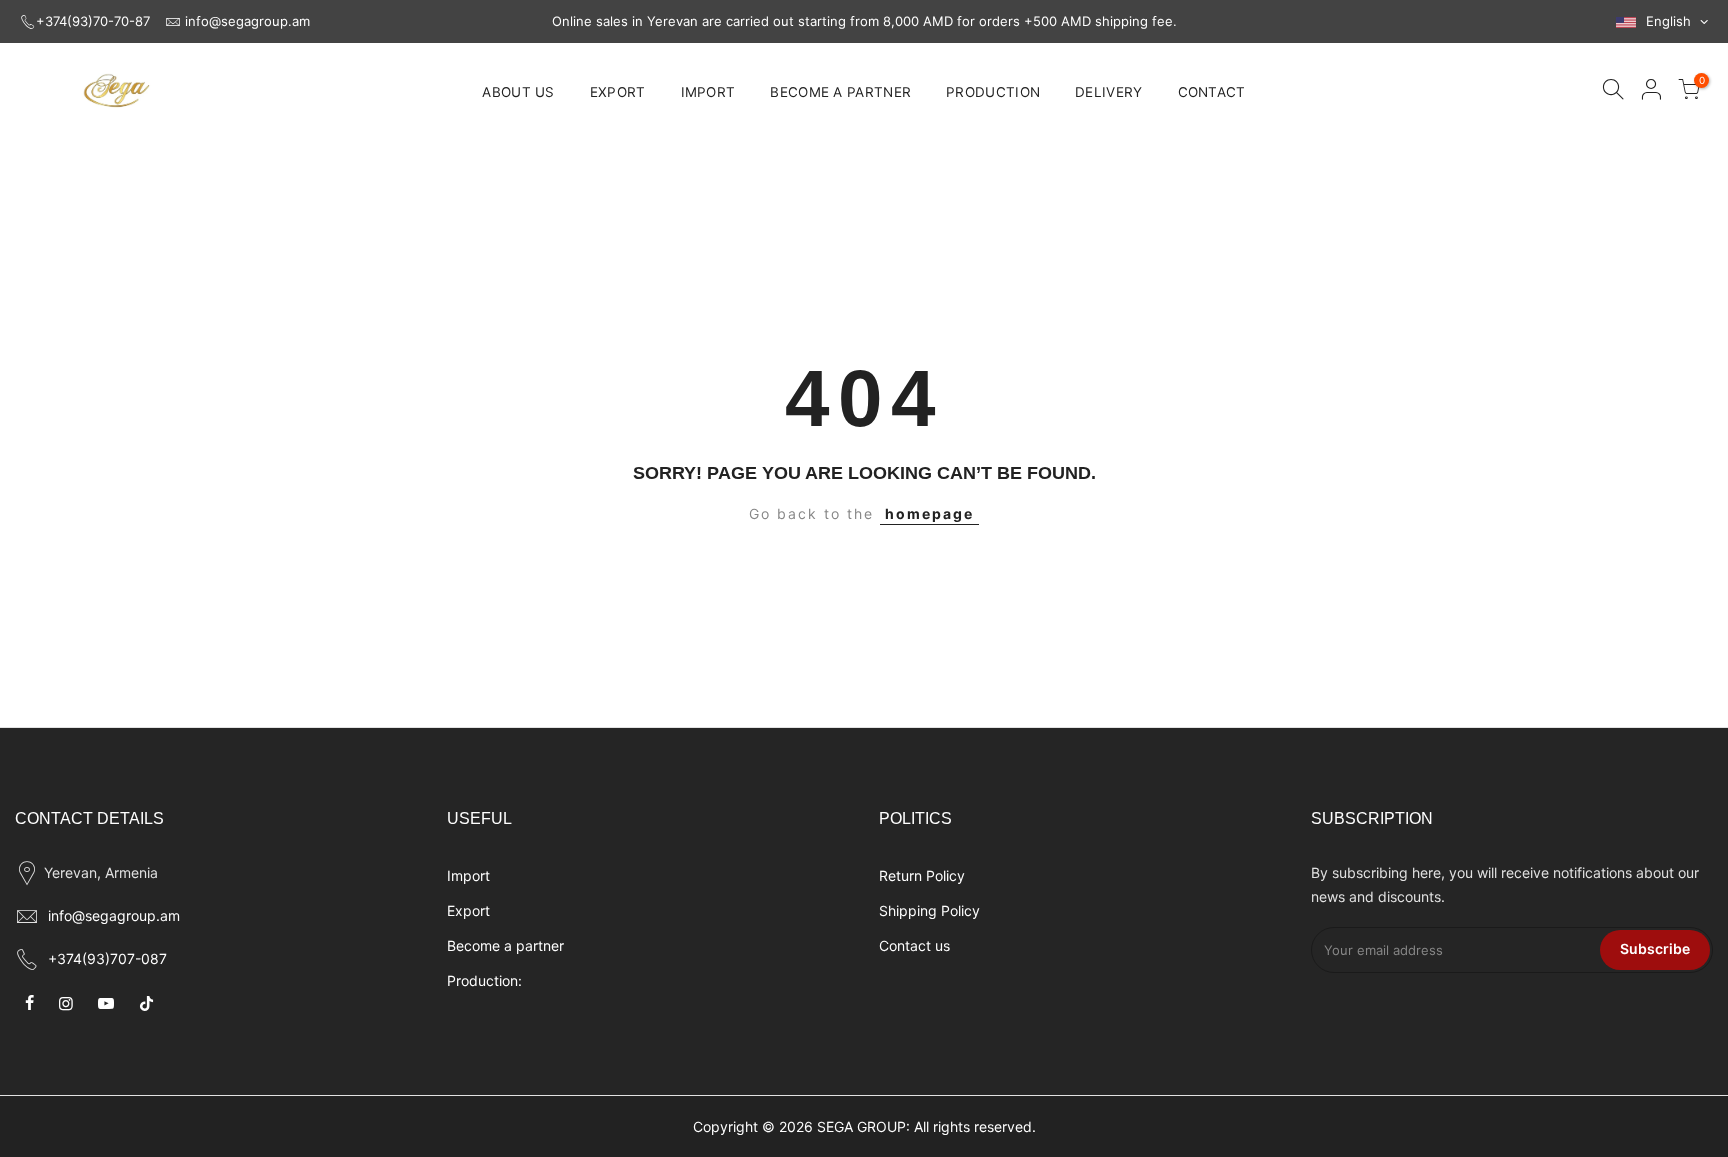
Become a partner (505, 945)
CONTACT (1212, 92)
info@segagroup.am (247, 21)
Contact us (914, 945)
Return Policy (922, 875)
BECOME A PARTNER (840, 92)
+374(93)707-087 (107, 958)
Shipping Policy (929, 910)
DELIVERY (1108, 92)
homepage (929, 513)
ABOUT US (518, 92)
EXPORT (618, 92)
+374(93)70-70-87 (93, 21)
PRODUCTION (993, 92)
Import (468, 875)
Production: (484, 980)
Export (468, 910)
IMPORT (708, 92)
